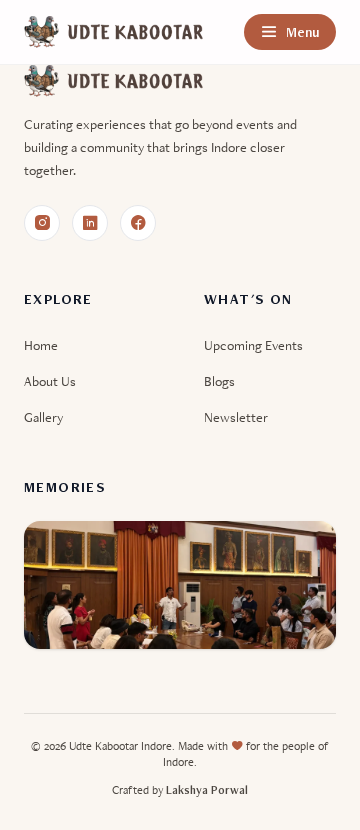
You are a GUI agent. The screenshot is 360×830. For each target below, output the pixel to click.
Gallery (43, 417)
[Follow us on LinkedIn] (90, 223)
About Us (50, 381)
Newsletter (236, 417)
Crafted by (180, 790)
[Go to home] (113, 32)
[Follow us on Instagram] (42, 223)
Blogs (219, 381)
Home (41, 345)
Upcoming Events (253, 345)
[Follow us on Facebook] (138, 223)
